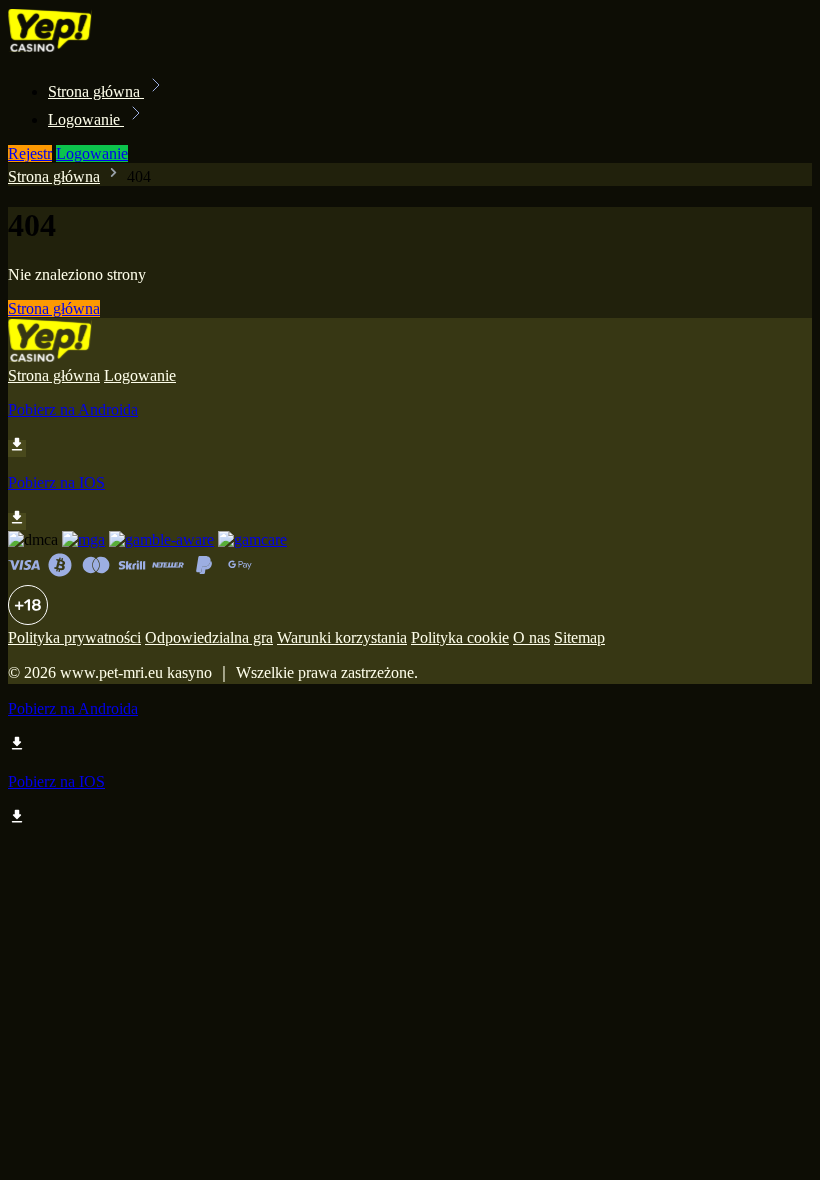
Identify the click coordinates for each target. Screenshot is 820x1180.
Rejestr (30, 153)
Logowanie (86, 119)
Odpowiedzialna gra (209, 637)
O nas (531, 637)
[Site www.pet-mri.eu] (76, 47)
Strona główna (96, 91)
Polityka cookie (460, 637)
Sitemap (579, 637)
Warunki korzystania (342, 637)
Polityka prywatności (74, 637)
